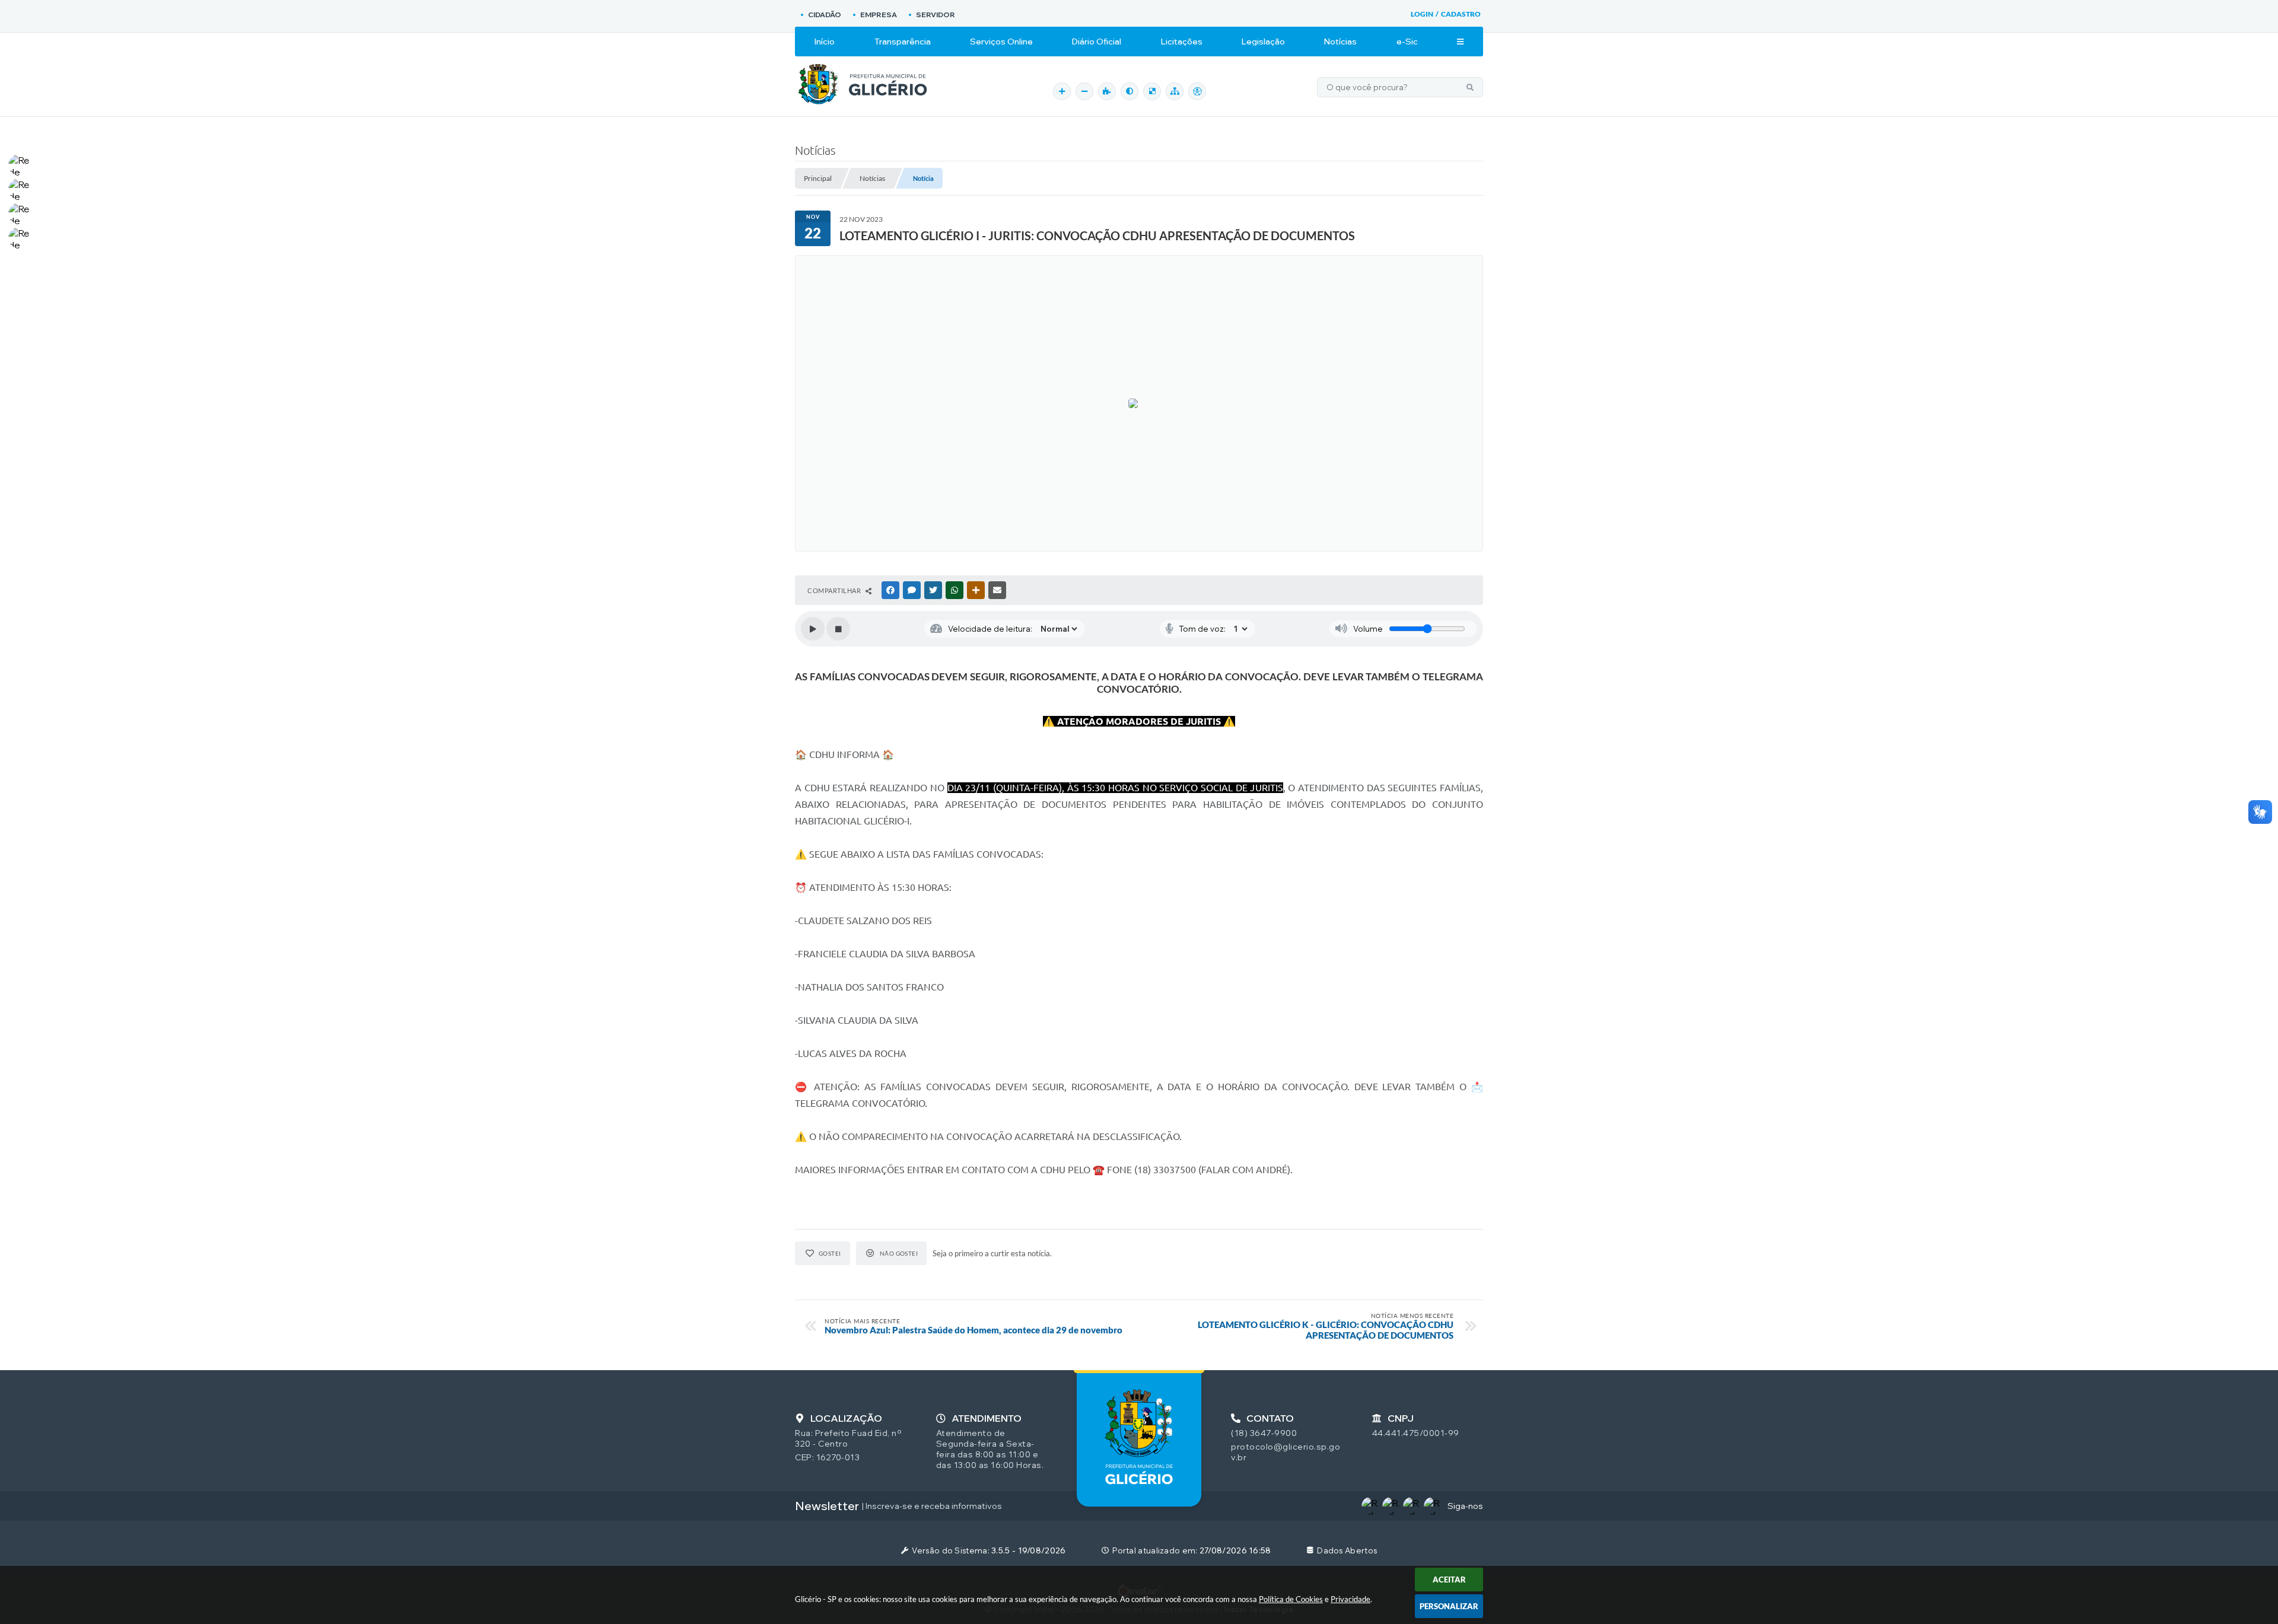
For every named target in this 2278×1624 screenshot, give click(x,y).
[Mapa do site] (1175, 91)
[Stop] (838, 629)
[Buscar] (1470, 87)
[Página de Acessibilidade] (1197, 91)
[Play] (813, 629)
